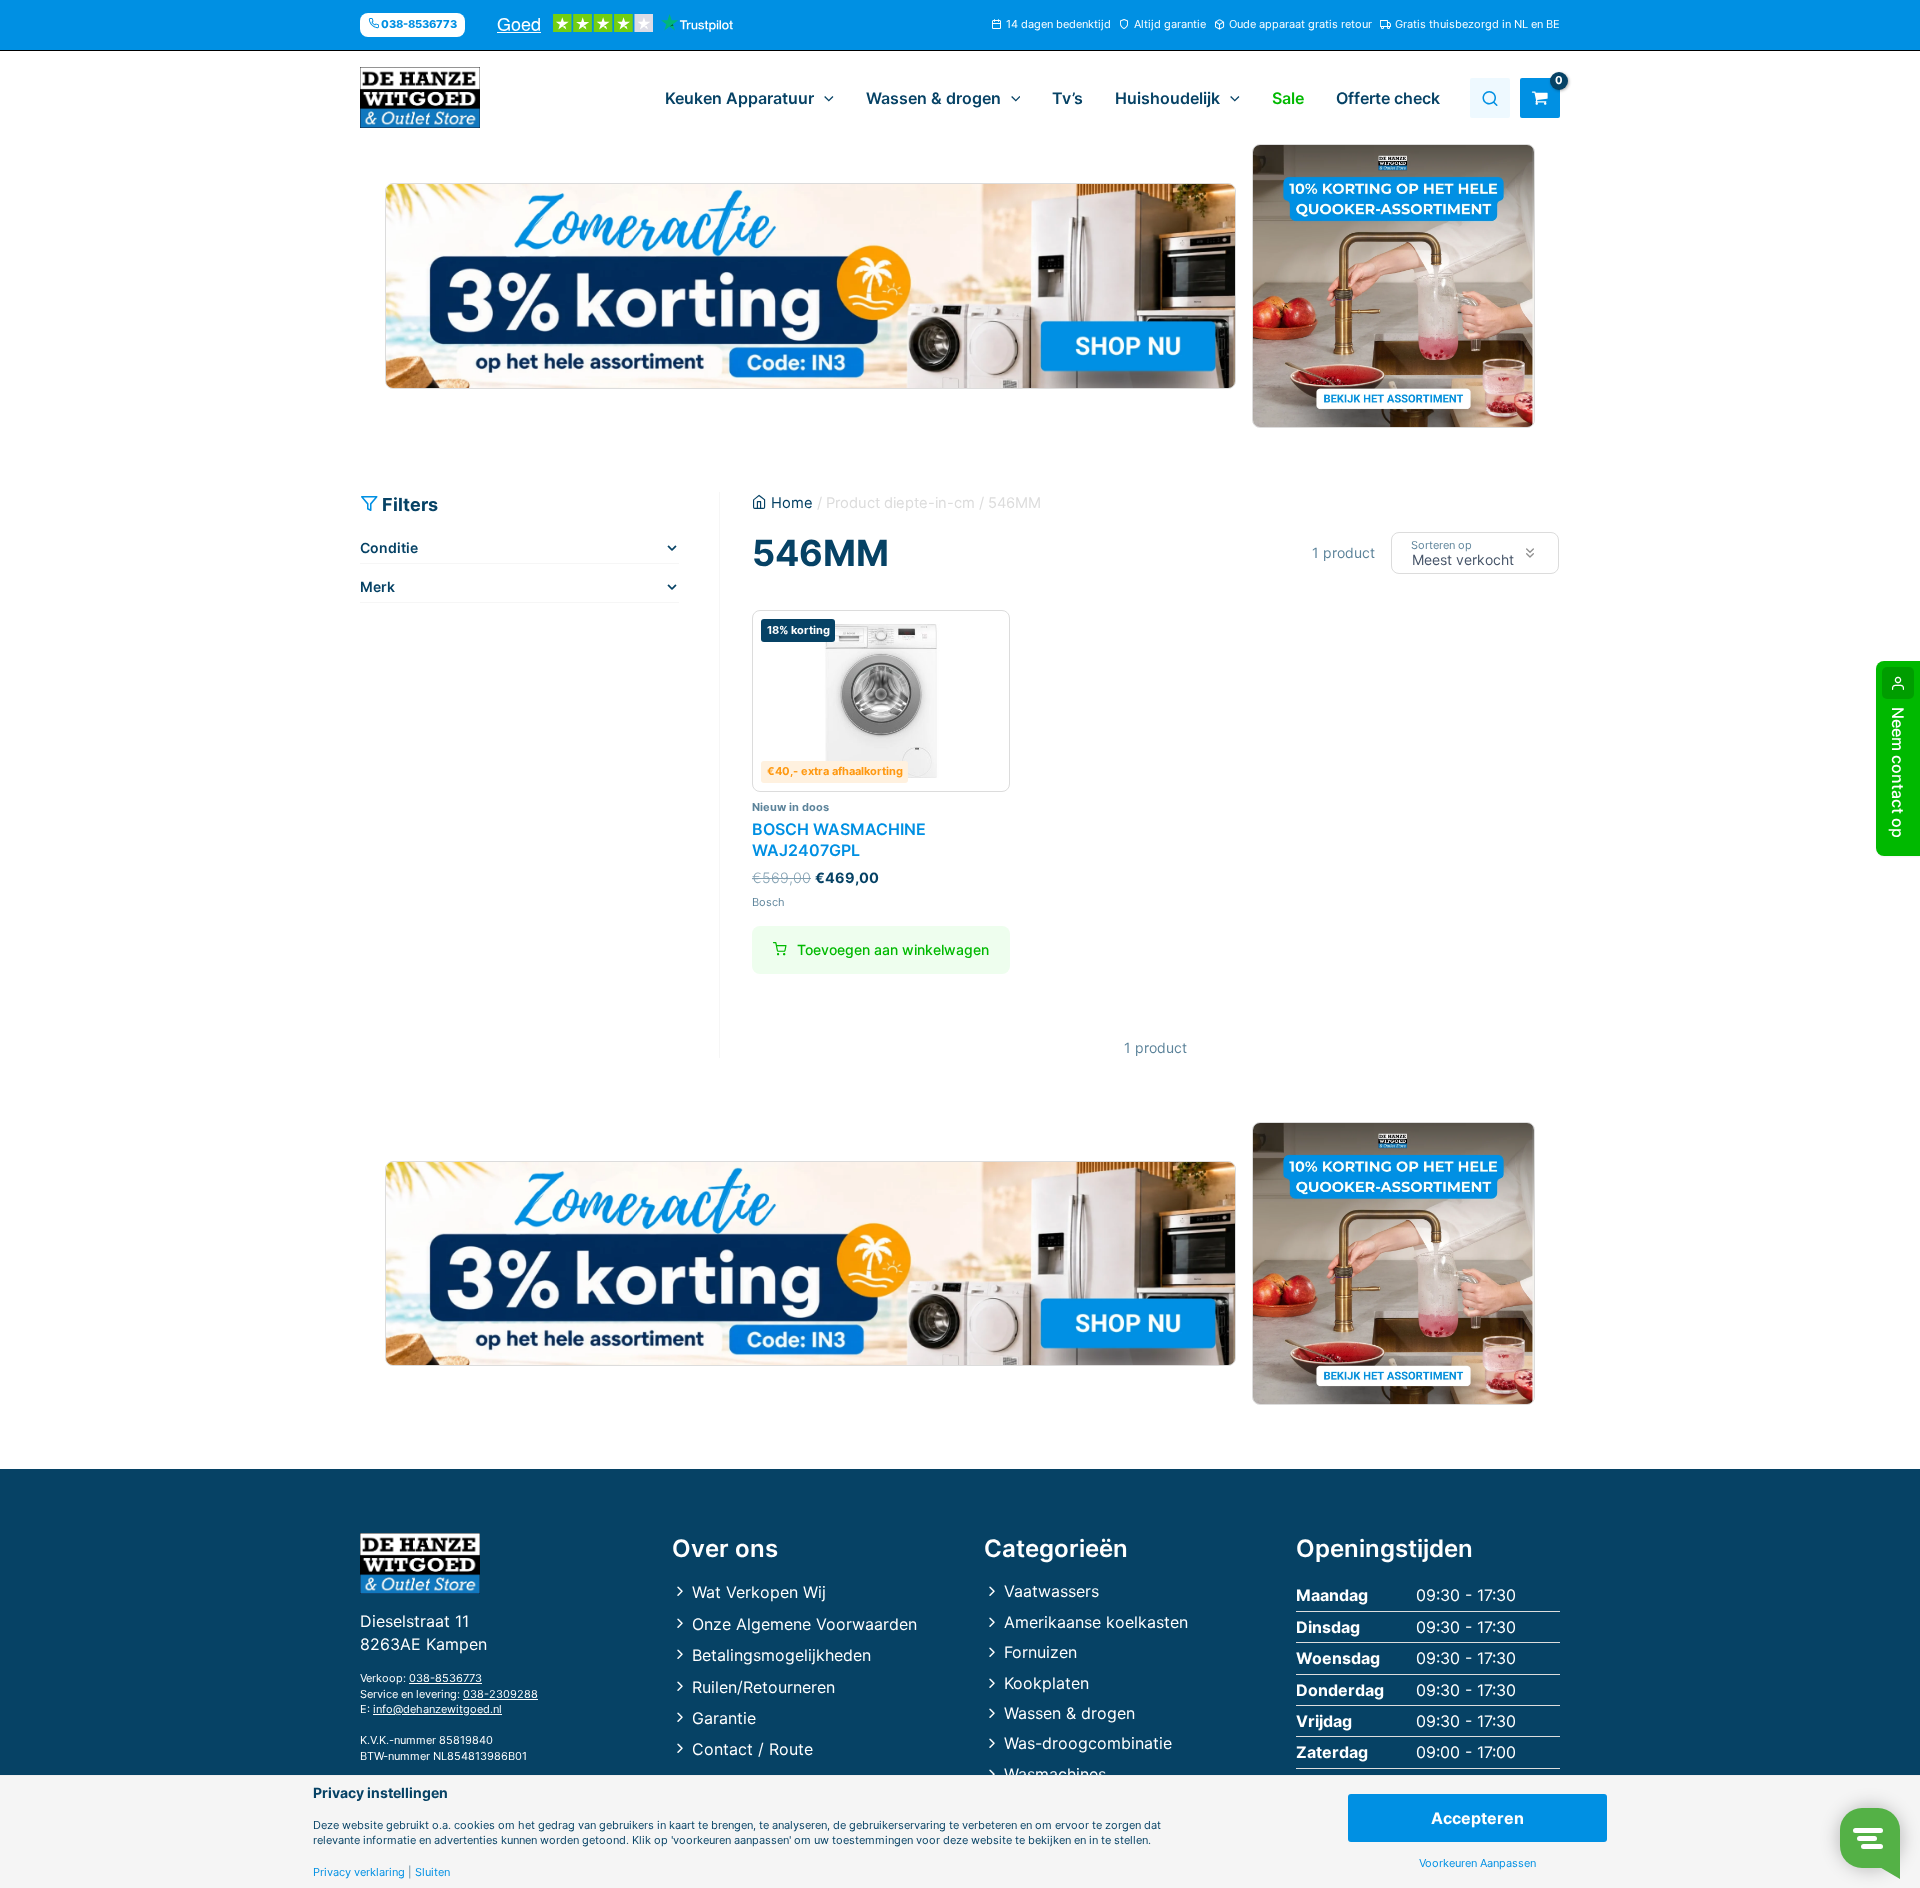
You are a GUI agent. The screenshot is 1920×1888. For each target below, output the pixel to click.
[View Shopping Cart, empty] (1540, 98)
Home (792, 503)
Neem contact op (1898, 772)
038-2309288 (500, 1694)
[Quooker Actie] (1394, 286)
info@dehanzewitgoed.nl (437, 1709)
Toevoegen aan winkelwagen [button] (893, 949)
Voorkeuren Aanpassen (1477, 1863)
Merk (377, 586)
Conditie (389, 547)
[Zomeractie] (810, 286)
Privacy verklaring (359, 1872)
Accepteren (1477, 1818)
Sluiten (432, 1872)
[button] (824, 98)
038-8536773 (445, 1678)
